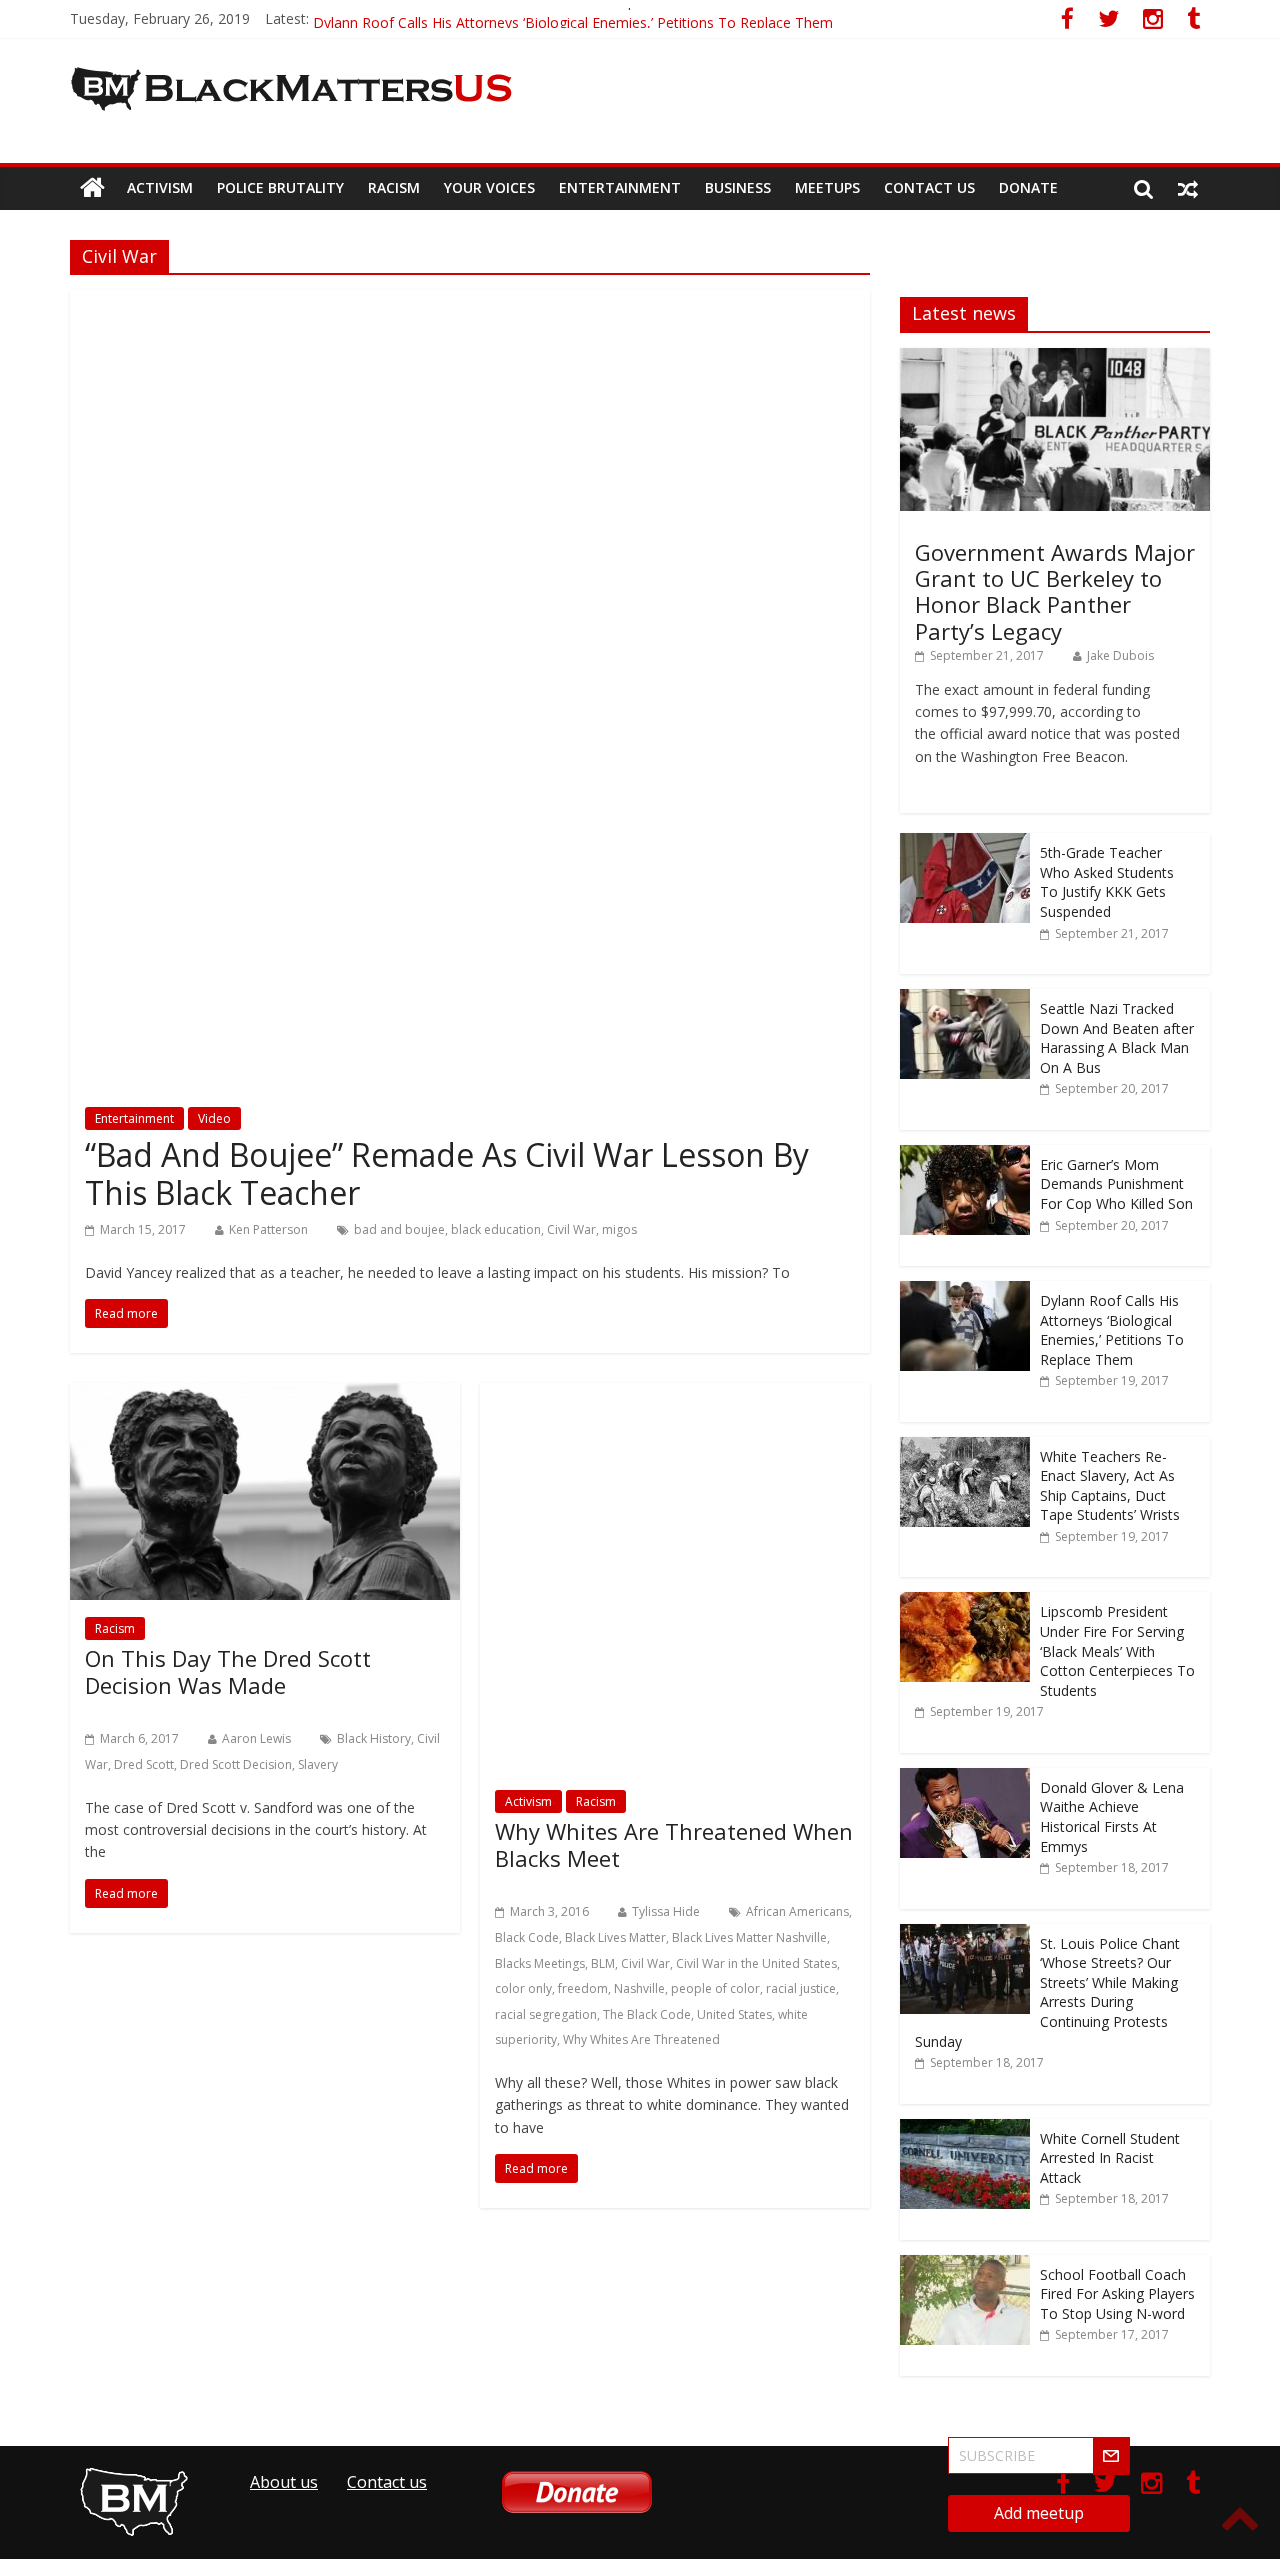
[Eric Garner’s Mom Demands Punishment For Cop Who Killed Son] (965, 1155)
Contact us (929, 187)
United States (734, 2014)
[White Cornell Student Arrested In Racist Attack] (965, 2129)
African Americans (797, 1911)
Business (738, 187)
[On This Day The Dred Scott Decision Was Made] (265, 1395)
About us (284, 2482)
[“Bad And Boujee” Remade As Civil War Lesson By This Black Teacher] (470, 302)
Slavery (318, 1764)
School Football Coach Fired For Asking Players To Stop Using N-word (1117, 2294)
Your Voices (489, 187)
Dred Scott (144, 1764)
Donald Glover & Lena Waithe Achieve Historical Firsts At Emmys (1112, 1817)
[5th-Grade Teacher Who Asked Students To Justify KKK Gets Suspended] (965, 843)
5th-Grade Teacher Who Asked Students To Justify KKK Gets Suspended (1107, 882)
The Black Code (647, 2014)
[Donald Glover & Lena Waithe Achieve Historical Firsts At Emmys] (965, 1778)
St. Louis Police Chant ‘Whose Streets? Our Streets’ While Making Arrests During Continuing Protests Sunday (1047, 1992)
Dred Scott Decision (236, 1764)
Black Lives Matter (615, 1937)
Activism (160, 187)
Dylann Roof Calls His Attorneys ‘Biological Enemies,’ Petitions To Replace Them (1112, 1330)
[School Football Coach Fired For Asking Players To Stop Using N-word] (965, 2265)
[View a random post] (1188, 188)
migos (619, 1229)
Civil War (571, 1229)
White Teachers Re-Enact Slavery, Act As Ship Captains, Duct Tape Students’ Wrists (1110, 1486)
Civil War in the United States (756, 1963)
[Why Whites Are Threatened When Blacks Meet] (675, 1395)
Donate (1028, 187)
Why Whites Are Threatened (641, 2039)
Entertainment (620, 187)
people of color (715, 1988)
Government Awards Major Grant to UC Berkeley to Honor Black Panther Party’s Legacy (1055, 591)
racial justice (801, 1988)
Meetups (827, 187)
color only (523, 1988)
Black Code (527, 1937)
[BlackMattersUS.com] (92, 188)
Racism (394, 187)
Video (214, 1118)
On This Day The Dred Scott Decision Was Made (228, 1671)
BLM (603, 1963)
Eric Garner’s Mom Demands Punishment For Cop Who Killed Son (525, 18)
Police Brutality (280, 187)
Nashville (639, 1988)
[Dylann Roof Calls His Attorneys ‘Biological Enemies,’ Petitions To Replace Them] (965, 1291)
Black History (374, 1738)
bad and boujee (399, 1229)
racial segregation (546, 2014)
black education (496, 1229)
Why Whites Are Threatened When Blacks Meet (674, 1844)
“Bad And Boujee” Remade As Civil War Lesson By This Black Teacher (447, 1173)
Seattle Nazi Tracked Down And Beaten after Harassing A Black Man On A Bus (1117, 1038)
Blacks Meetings (540, 1963)
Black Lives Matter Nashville (749, 1937)
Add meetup (1039, 2513)
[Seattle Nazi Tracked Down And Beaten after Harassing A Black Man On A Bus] (965, 999)
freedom (583, 1988)
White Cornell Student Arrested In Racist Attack (1110, 2158)
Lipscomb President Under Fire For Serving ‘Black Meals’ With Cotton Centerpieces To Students (1117, 1650)
